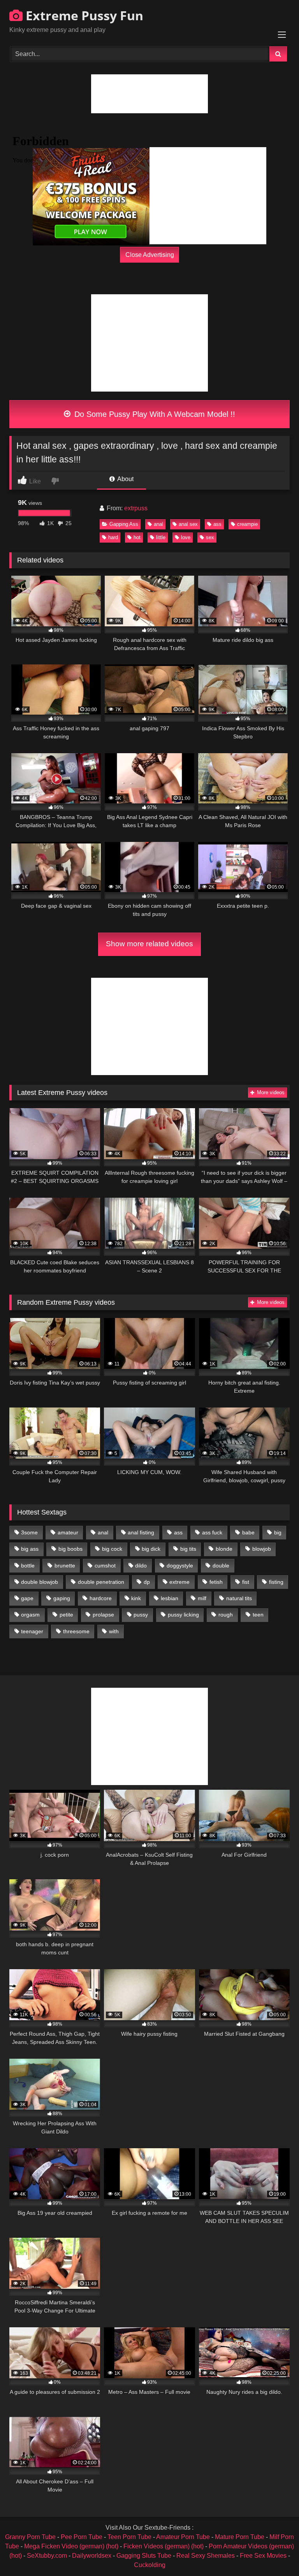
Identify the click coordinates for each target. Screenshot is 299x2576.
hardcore (101, 1598)
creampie (247, 524)
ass (217, 524)
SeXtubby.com (48, 2556)
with (114, 1631)
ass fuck (212, 1532)
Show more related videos (149, 944)
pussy (141, 1615)
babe (248, 1532)
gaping (62, 1598)
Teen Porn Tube (129, 2537)
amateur (68, 1532)
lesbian (170, 1598)
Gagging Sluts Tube (144, 2556)
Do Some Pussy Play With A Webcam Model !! (154, 414)
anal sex (188, 524)
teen (258, 1615)
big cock (112, 1549)
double (221, 1566)
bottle (28, 1566)
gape (27, 1598)
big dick (151, 1549)
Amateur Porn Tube (183, 2537)
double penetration (101, 1582)
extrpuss (136, 508)
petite (66, 1615)
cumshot (105, 1566)
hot (137, 537)
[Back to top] (275, 2553)
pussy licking (183, 1615)
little (161, 537)
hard (113, 537)
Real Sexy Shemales (206, 2556)
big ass (30, 1549)
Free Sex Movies (263, 2556)
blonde (224, 1549)
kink (136, 1598)
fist (246, 1582)
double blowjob (40, 1582)
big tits (188, 1549)
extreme (179, 1582)
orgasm (30, 1615)
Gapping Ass (124, 524)
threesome (76, 1631)
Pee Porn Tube (82, 2537)
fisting (276, 1582)
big (278, 1532)
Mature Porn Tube (240, 2537)
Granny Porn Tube (30, 2537)
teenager (32, 1631)
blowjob (262, 1549)
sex (210, 537)
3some (29, 1532)
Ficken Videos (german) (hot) (164, 2546)
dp (147, 1582)
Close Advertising (150, 254)
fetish (216, 1582)
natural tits (239, 1598)
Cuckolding (150, 2565)
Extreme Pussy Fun (83, 15)
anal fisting (141, 1532)
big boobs (70, 1549)
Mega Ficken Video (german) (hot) (71, 2546)
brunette (65, 1566)
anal (158, 524)
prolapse (103, 1615)
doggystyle (180, 1566)
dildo (141, 1566)
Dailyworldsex (92, 2556)
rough (226, 1615)
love (186, 537)
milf (202, 1598)
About (125, 479)
